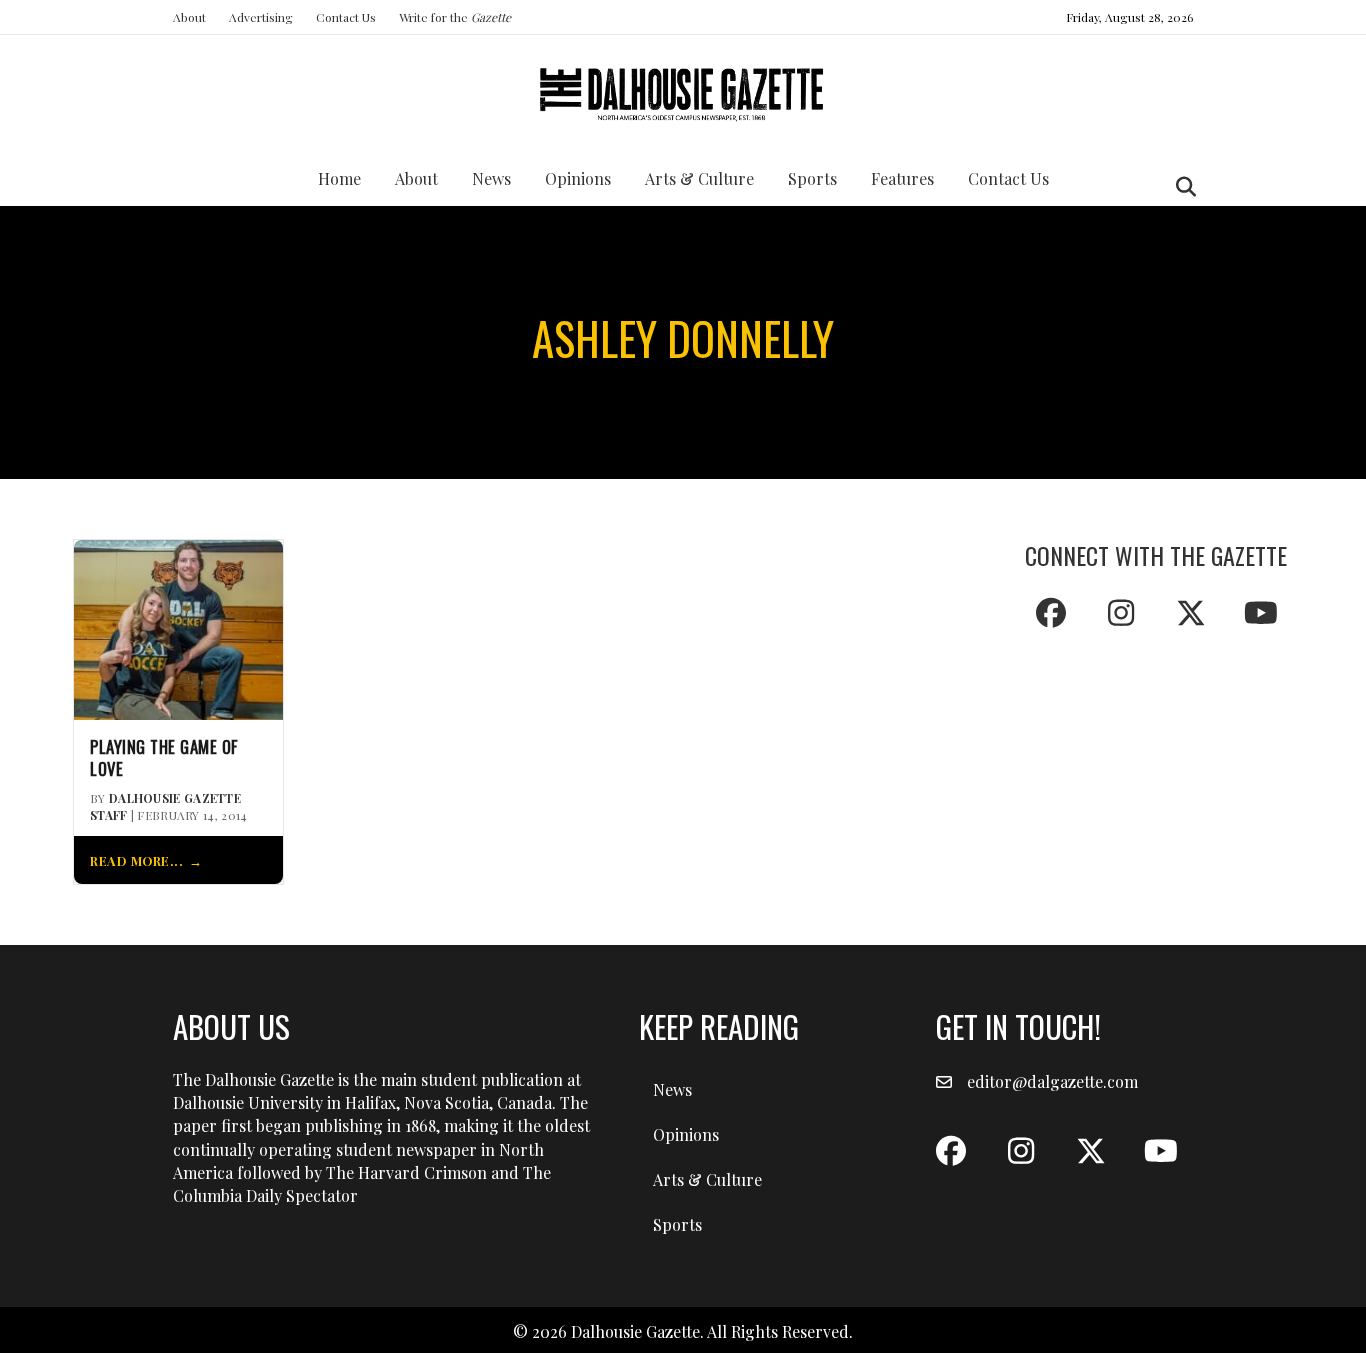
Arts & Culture (699, 178)
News (491, 178)
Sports (812, 178)
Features (902, 178)
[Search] (1180, 187)
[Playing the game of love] (178, 627)
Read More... (136, 860)
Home (339, 178)
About (189, 17)
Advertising (261, 17)
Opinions (578, 178)
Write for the (455, 17)
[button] (1051, 613)
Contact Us (346, 17)
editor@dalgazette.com (1052, 1081)
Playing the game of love (164, 758)
